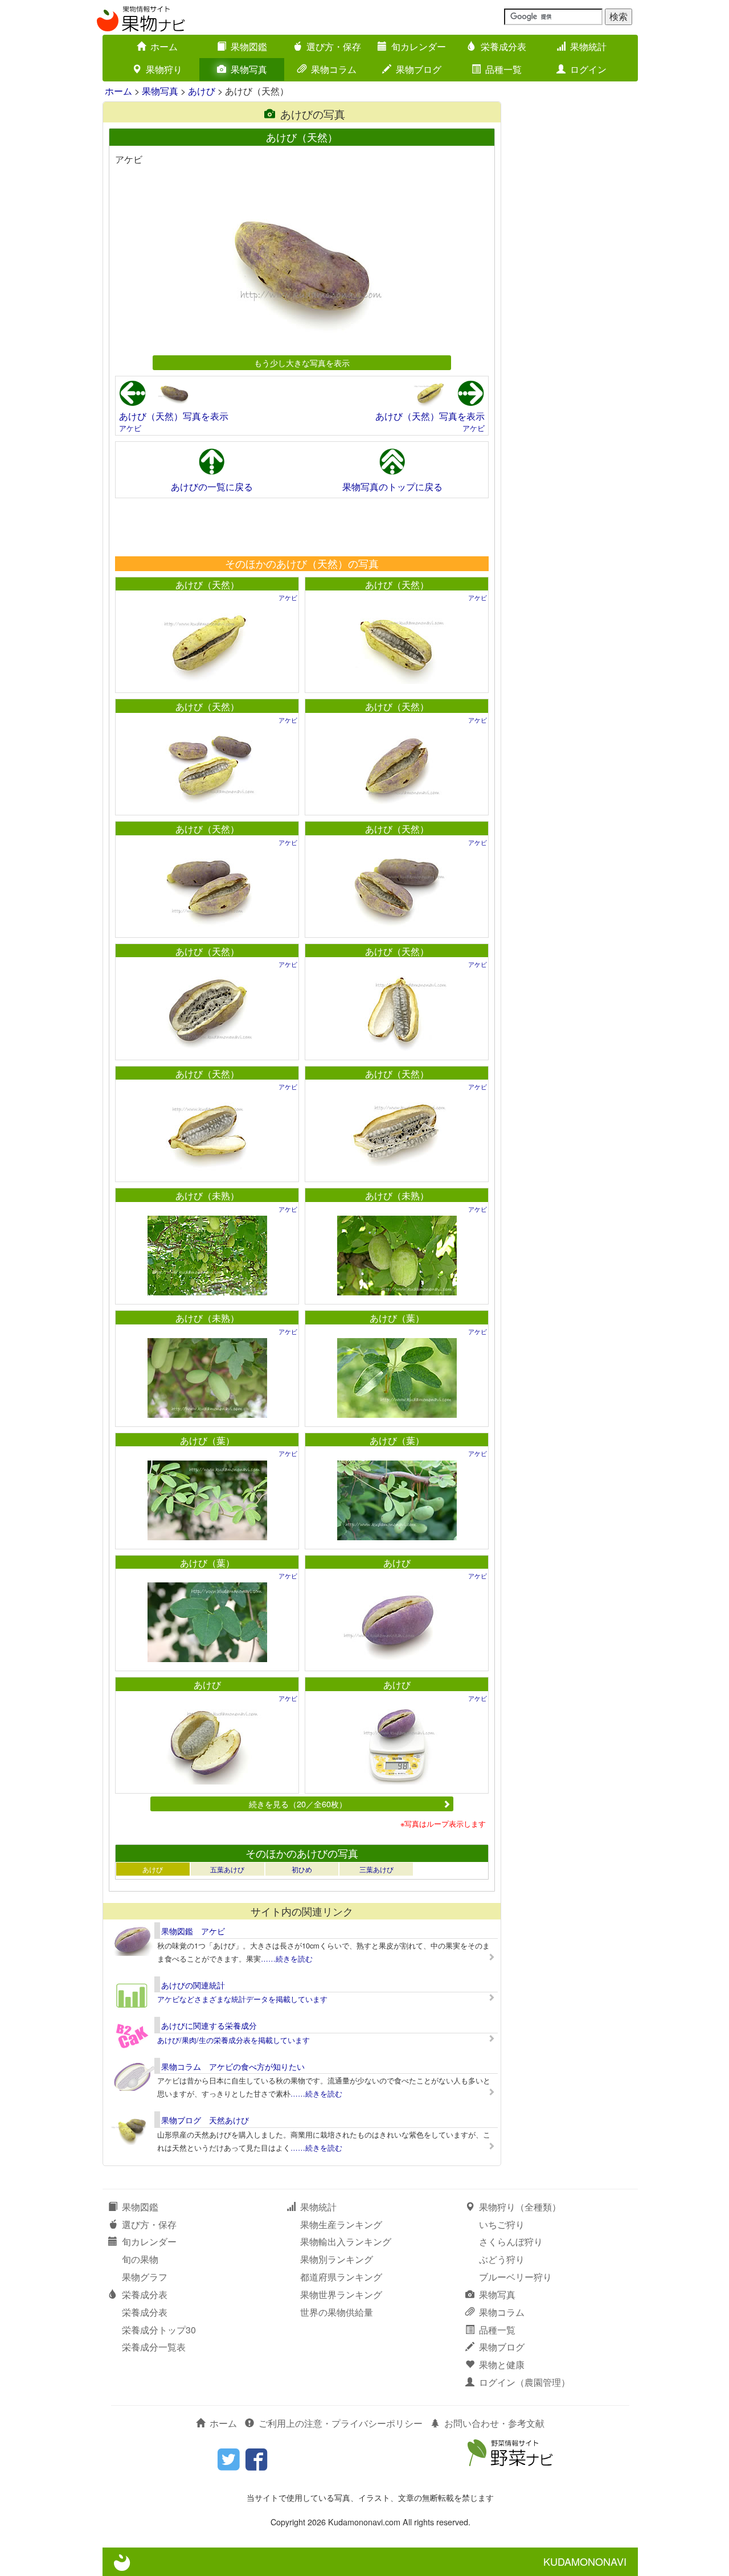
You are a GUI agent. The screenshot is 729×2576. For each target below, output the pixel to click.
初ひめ (302, 1869)
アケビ (130, 428)
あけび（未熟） (207, 1195)
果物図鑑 (249, 46)
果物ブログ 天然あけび (205, 2120)
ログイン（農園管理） (525, 2382)
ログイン (588, 69)
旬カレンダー (419, 46)
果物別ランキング (337, 2259)
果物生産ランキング (341, 2224)
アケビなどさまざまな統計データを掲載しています (242, 1999)
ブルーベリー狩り (515, 2277)
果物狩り (164, 69)
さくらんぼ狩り (511, 2241)
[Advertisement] (301, 527)
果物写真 (249, 69)
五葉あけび (227, 1869)
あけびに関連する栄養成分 (209, 2025)
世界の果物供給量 (337, 2312)
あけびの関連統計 (193, 1985)
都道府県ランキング (341, 2277)
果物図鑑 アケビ (193, 1931)
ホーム (164, 46)
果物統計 (588, 46)
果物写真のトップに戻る (392, 487)
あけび (202, 91)
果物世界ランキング (341, 2294)
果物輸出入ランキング (346, 2241)
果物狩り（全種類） (520, 2207)
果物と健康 (502, 2364)
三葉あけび (376, 1869)
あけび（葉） (397, 1318)
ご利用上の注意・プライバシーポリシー (341, 2423)
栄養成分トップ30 (159, 2330)
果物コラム (334, 69)
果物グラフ (145, 2277)
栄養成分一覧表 (154, 2347)
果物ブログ (419, 69)
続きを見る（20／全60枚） (298, 1804)
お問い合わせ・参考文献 (494, 2423)
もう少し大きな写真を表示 (302, 362)
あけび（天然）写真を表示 (174, 416)
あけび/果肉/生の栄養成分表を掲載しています (234, 2040)
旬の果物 (140, 2259)
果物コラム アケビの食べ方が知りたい (233, 2066)
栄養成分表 (503, 46)
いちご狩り (502, 2224)
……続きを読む (287, 1958)
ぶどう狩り (502, 2259)
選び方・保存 (334, 46)
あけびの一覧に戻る (212, 487)
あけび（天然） (207, 584)
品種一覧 (503, 69)
